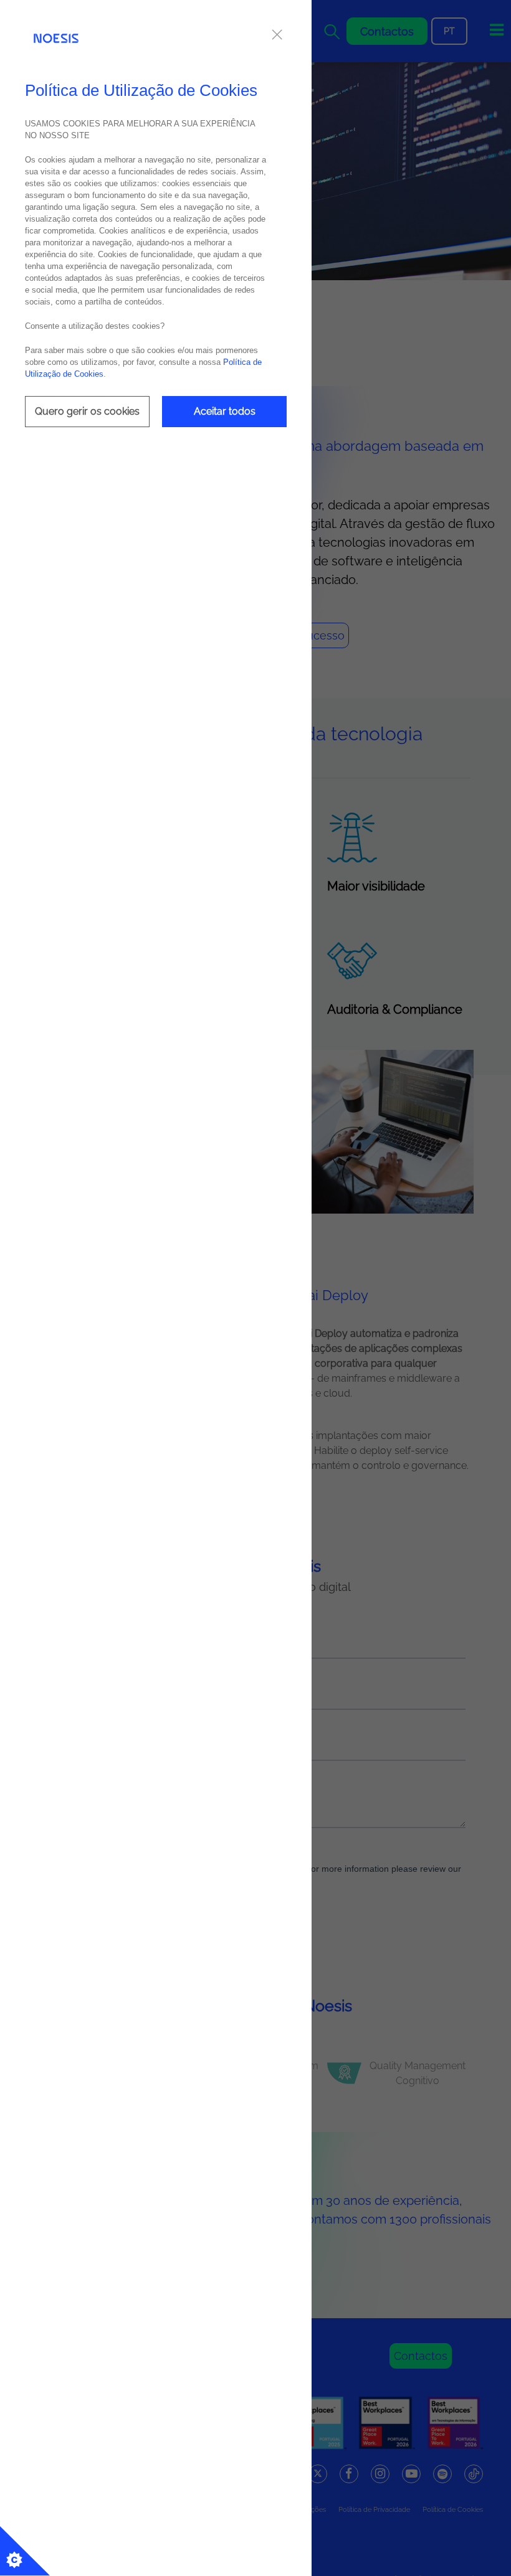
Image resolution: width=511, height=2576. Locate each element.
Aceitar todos (225, 411)
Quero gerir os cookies (87, 411)
